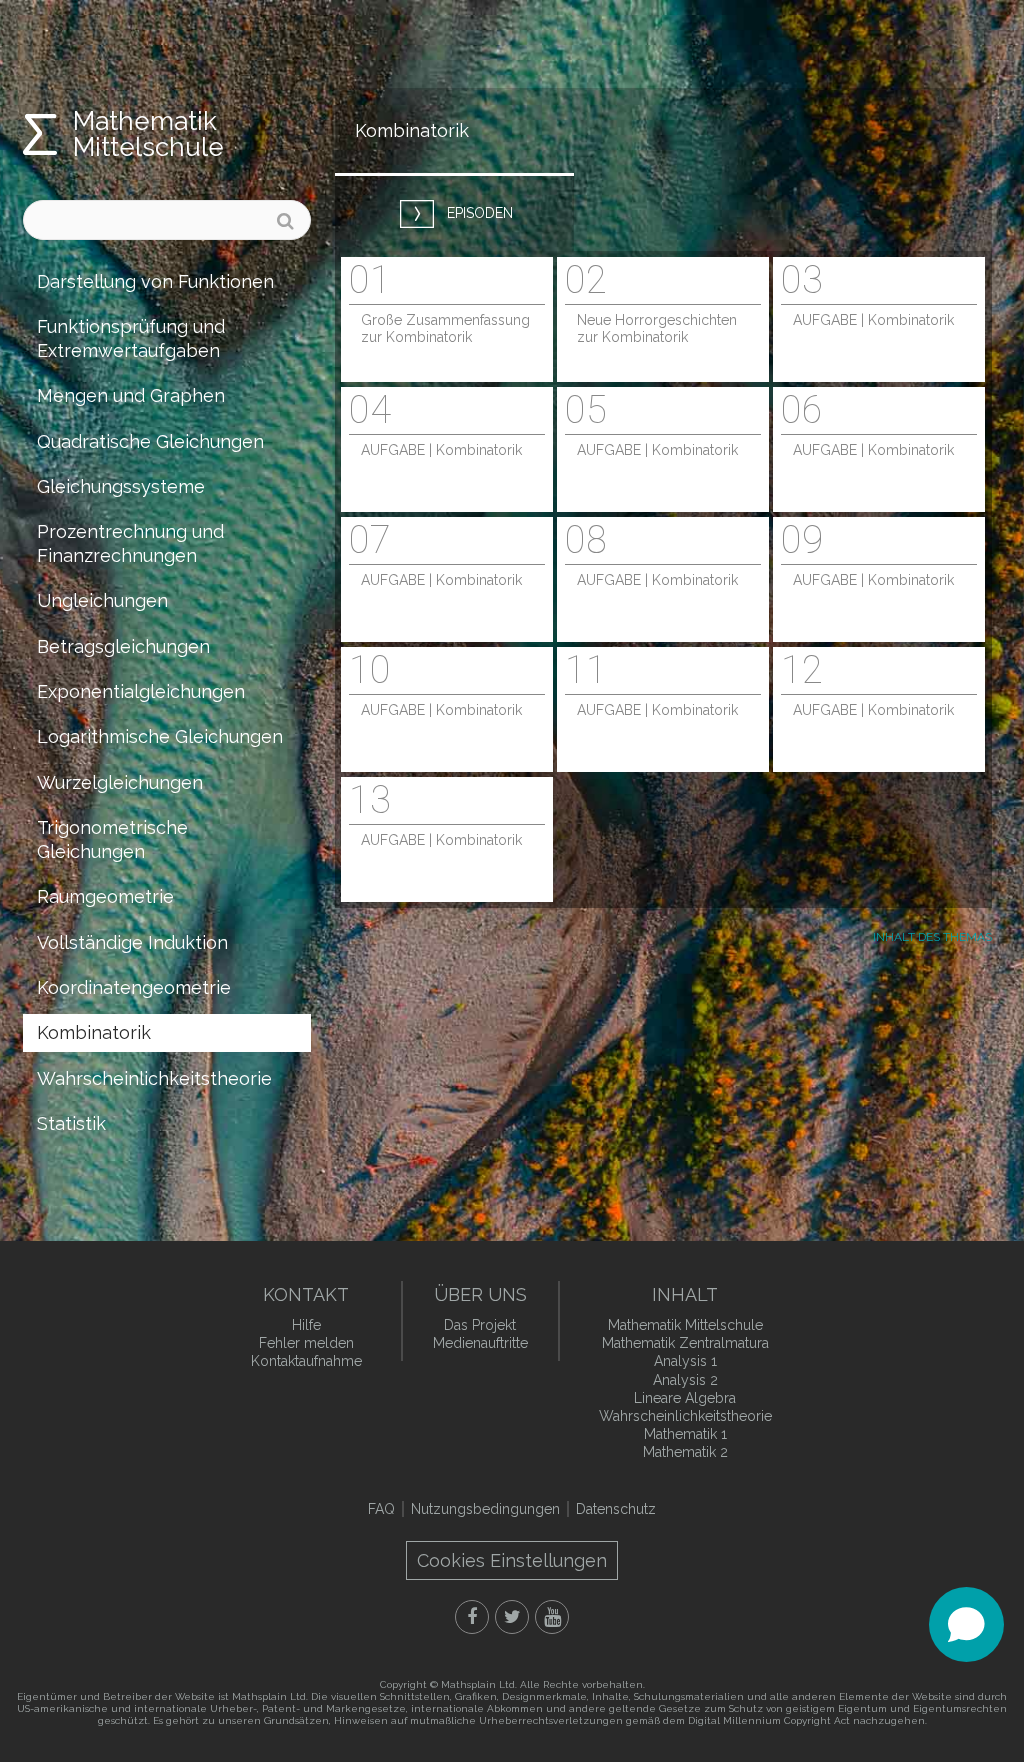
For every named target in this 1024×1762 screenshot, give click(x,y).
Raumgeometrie (105, 896)
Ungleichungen (102, 600)
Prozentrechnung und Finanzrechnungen (130, 543)
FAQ (381, 1509)
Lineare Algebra (685, 1398)
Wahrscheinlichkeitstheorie (154, 1078)
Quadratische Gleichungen (150, 441)
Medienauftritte (480, 1343)
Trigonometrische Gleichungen (112, 839)
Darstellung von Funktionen (155, 281)
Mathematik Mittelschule (148, 134)
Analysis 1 (685, 1361)
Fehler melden (306, 1343)
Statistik (71, 1123)
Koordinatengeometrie (134, 987)
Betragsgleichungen (123, 646)
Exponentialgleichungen (141, 691)
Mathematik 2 (685, 1452)
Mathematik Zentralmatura (685, 1343)
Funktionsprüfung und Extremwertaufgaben (131, 338)
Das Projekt (480, 1325)
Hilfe (306, 1325)
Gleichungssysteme (121, 486)
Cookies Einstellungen (512, 1560)
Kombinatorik (94, 1032)
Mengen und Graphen (131, 395)
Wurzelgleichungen (120, 782)
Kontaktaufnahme (306, 1361)
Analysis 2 (685, 1380)
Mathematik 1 (685, 1434)
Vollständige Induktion (132, 942)
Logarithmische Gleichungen (160, 736)
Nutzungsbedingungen (485, 1509)
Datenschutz (616, 1509)
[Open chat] (966, 1624)
